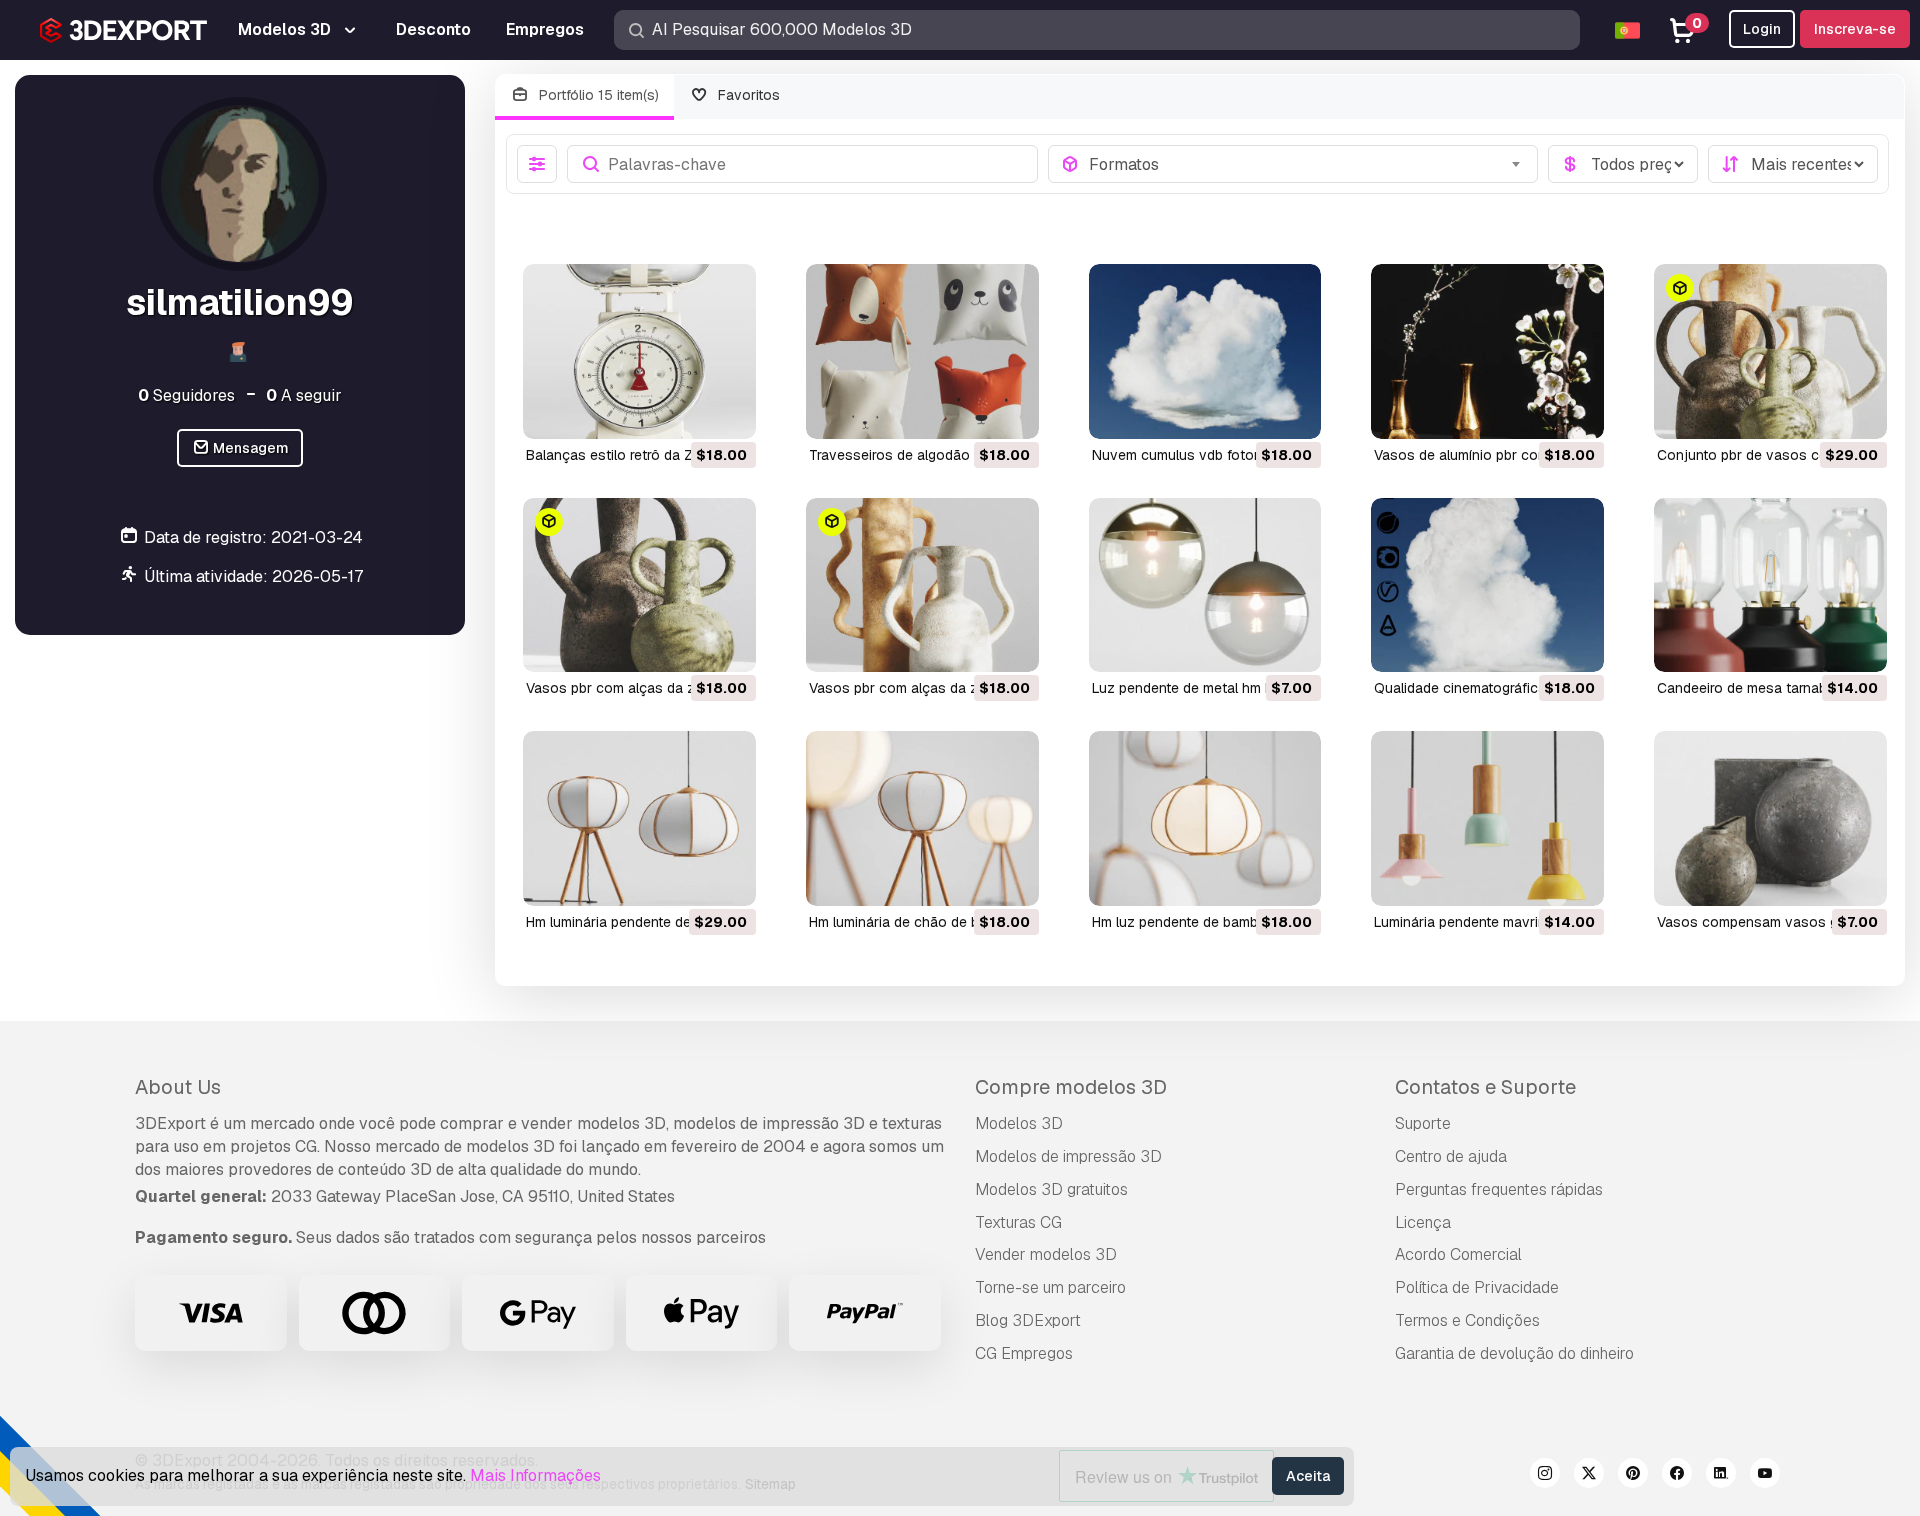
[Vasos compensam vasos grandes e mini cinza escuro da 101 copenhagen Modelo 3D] (1770, 818)
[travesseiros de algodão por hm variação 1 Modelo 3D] (922, 351)
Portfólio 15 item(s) (597, 95)
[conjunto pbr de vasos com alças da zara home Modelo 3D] (1770, 351)
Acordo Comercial (1458, 1254)
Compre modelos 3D (1071, 1087)
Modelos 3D (1019, 1123)
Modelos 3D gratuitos (1051, 1189)
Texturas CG (1018, 1222)
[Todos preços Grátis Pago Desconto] (1623, 164)
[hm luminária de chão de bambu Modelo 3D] (922, 818)
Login (1762, 29)
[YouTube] (1765, 1476)
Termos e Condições (1467, 1320)
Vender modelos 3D (1046, 1254)
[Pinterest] (1633, 1476)
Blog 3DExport (1028, 1320)
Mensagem (249, 448)
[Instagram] (1545, 1476)
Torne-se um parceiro (1050, 1287)
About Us (178, 1087)
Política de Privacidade (1477, 1287)
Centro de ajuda (1451, 1156)
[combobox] (1307, 164)
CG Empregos (1024, 1353)
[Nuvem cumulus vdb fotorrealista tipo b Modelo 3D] (1205, 351)
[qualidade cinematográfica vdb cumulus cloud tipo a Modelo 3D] (1487, 585)
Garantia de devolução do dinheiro (1514, 1353)
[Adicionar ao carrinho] (686, 411)
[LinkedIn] (1721, 1476)
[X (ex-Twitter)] (1589, 1476)
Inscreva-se (1855, 29)
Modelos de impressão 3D (1068, 1156)
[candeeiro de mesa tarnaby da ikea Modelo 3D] (1770, 585)
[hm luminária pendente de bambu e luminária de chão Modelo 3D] (639, 818)
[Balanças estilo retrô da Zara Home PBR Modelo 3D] (639, 351)
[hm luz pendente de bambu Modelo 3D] (1205, 818)
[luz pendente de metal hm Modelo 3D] (1205, 585)
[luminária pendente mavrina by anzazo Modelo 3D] (1487, 818)
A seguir (304, 395)
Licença (1423, 1222)
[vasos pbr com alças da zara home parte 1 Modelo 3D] (922, 585)
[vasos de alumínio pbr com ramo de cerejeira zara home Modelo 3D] (1487, 351)
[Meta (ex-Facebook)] (1677, 1476)
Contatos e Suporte (1485, 1087)
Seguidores (186, 395)
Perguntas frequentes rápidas (1499, 1189)
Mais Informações (535, 1475)
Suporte (1423, 1123)
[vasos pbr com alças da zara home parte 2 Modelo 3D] (639, 585)
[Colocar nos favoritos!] (727, 411)
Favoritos (747, 95)
